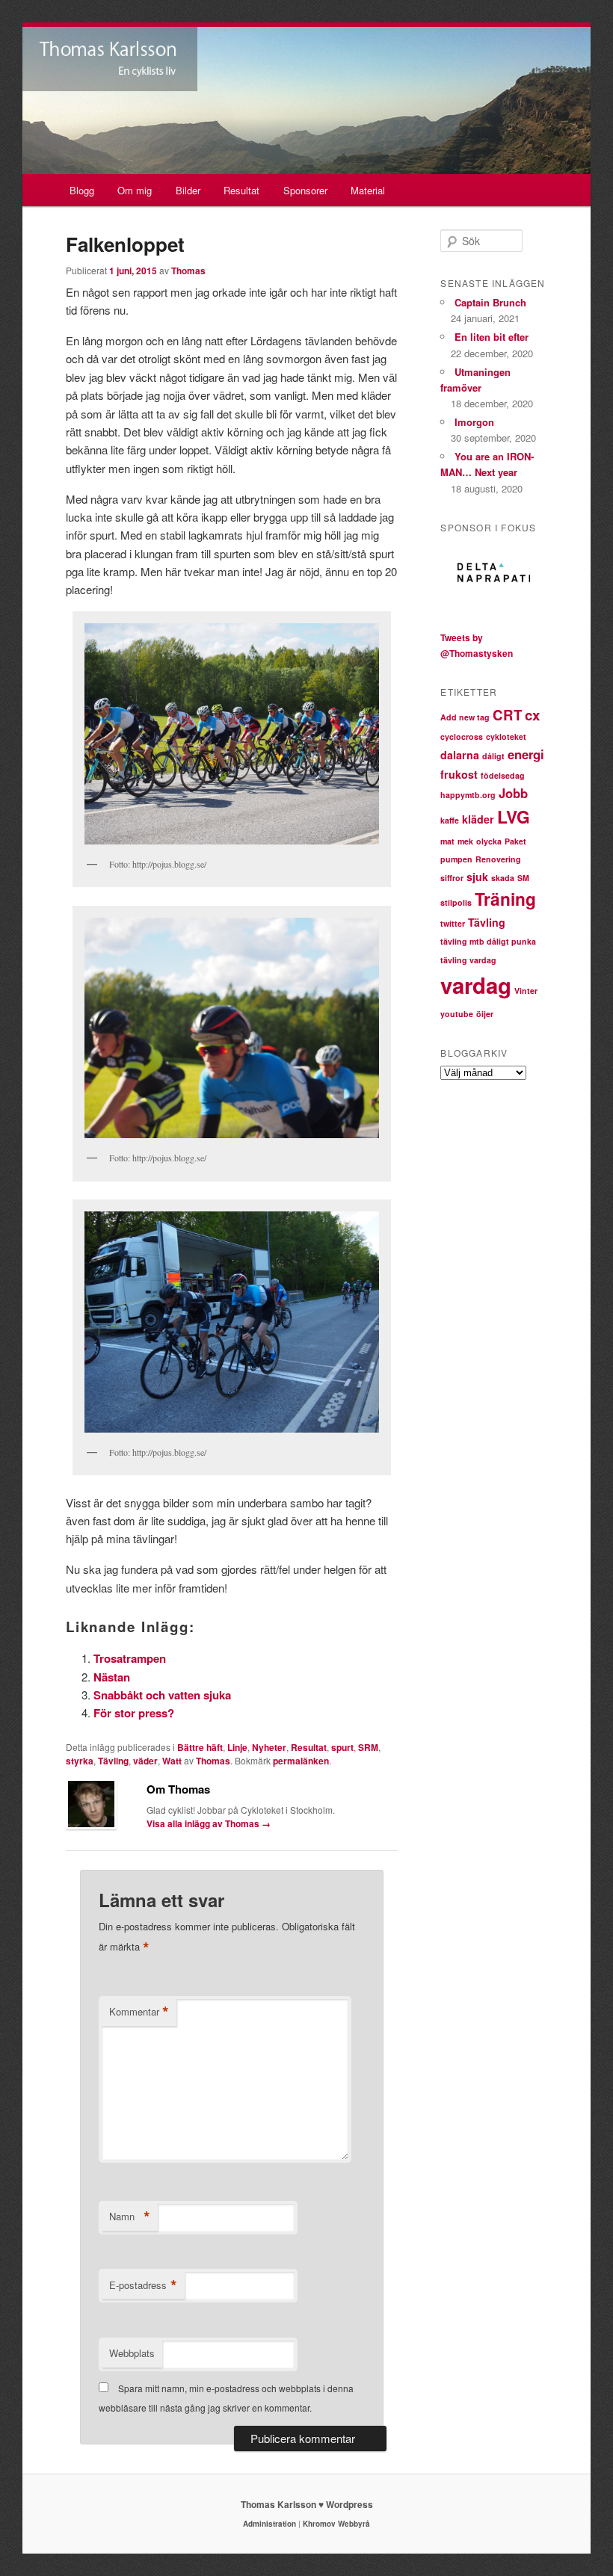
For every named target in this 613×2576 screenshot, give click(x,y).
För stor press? (134, 1713)
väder (145, 1761)
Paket (515, 841)
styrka (80, 1761)
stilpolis (456, 902)
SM (523, 878)
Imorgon (474, 422)
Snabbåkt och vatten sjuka (162, 1695)
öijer (485, 1014)
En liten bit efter (492, 337)
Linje (237, 1747)
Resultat (241, 190)
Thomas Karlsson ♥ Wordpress (307, 2504)
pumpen (456, 859)
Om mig (135, 190)
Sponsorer (305, 190)
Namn (130, 2217)
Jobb (513, 793)
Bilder (188, 190)
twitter (453, 923)
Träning (505, 899)
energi (526, 754)
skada (503, 878)
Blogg (82, 190)
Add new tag (465, 717)
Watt (172, 1761)
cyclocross (462, 736)
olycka (489, 841)
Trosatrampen (130, 1658)
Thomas (188, 271)
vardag (476, 985)
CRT (507, 715)
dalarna (460, 755)
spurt (342, 1747)
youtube (457, 1014)
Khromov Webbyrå (336, 2524)
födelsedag (503, 775)
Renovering (498, 859)
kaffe (450, 820)
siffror (452, 878)
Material (368, 190)
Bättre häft (200, 1747)
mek (465, 841)
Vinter (526, 991)
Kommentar (139, 2012)
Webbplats (132, 2353)
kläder (478, 819)
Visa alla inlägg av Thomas (209, 1823)
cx (532, 715)
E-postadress (143, 2285)
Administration (269, 2524)
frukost (459, 774)
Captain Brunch (490, 302)
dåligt (493, 756)
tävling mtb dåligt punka (488, 941)
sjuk (477, 877)
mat (447, 841)
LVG (514, 816)
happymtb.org (468, 795)
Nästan (112, 1677)
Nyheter (269, 1747)
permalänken (301, 1761)
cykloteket (506, 736)
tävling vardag (468, 960)
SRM (368, 1747)
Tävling (113, 1761)
